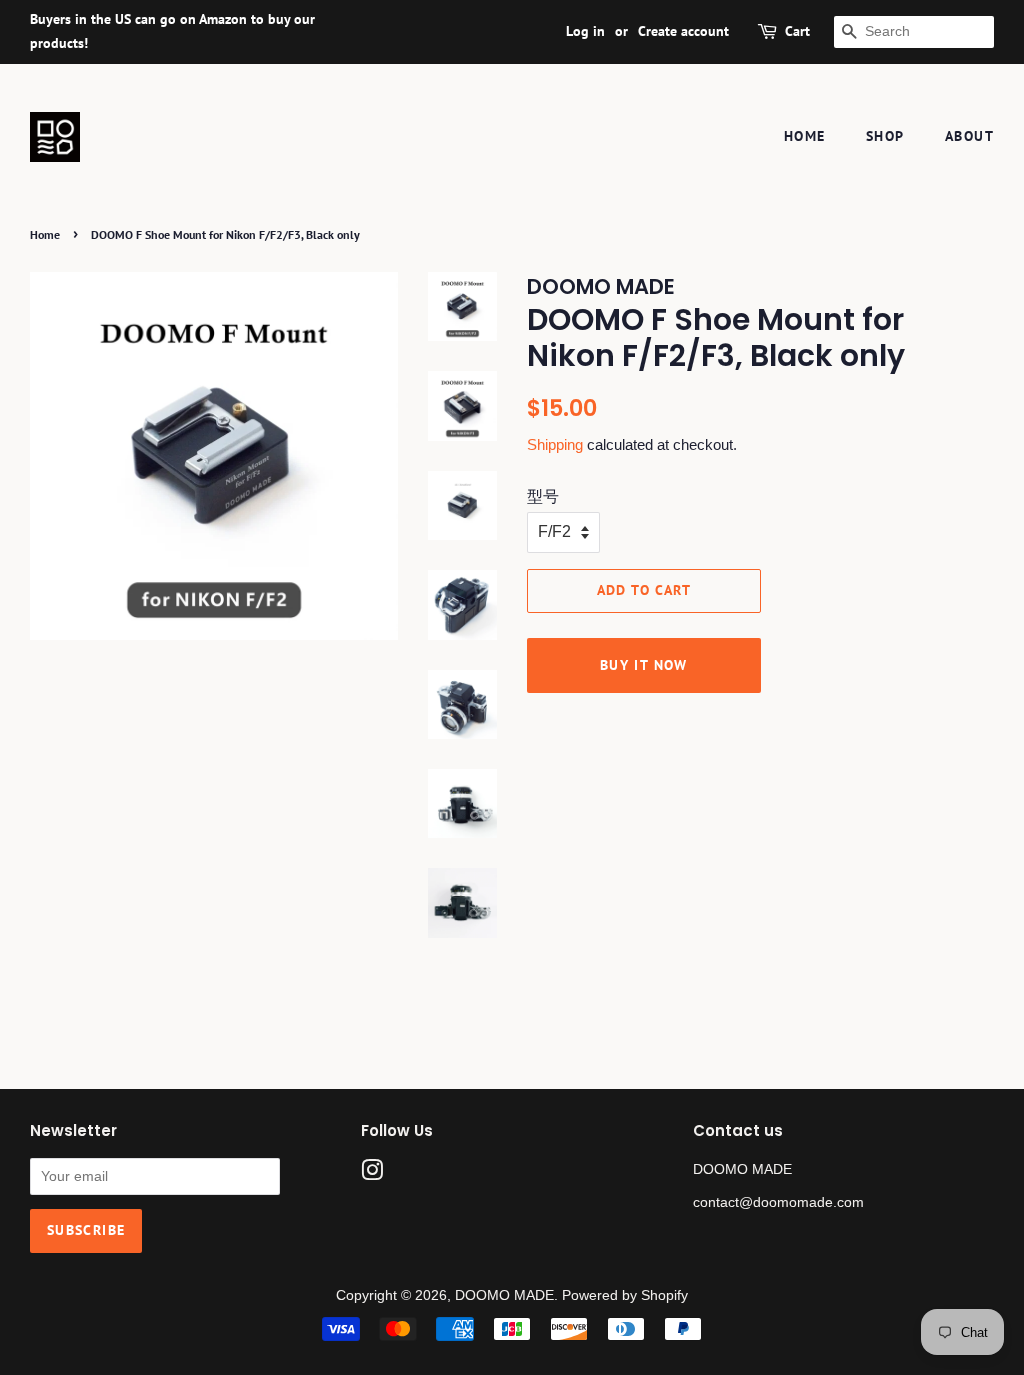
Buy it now (644, 665)
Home (45, 234)
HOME (805, 136)
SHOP (885, 136)
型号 (543, 496)
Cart (797, 31)
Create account (683, 31)
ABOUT (969, 136)
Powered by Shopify (625, 1295)
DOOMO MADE (504, 1295)
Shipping (555, 444)
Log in (585, 31)
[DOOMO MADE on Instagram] (372, 1174)
